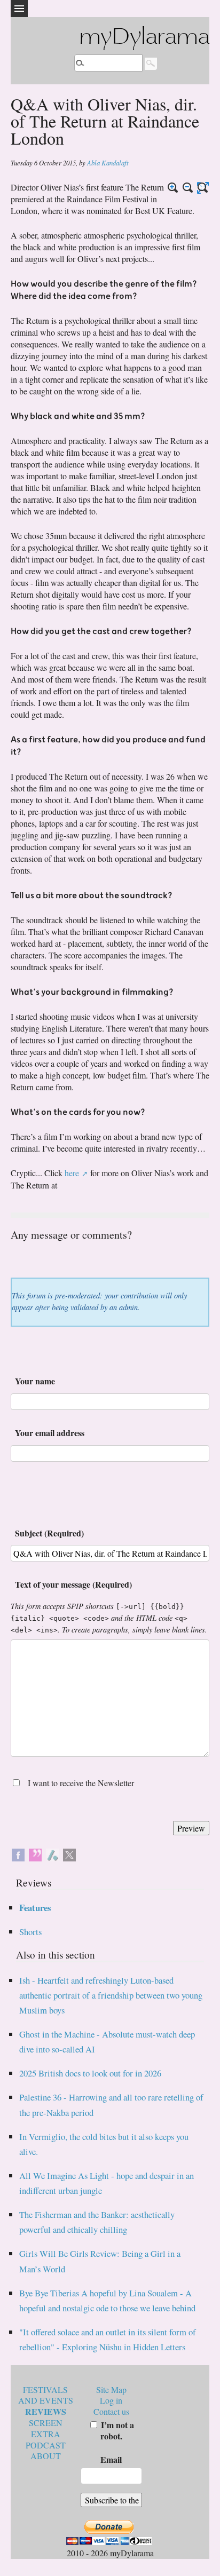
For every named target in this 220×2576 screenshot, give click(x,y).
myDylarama (144, 38)
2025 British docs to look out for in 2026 (90, 2073)
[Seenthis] (35, 1853)
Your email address (50, 1433)
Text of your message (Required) (73, 1584)
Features (35, 1908)
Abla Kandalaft (108, 163)
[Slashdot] (52, 1853)
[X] (69, 1853)
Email (111, 2459)
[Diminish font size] (188, 188)
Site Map (111, 2389)
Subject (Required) (49, 1533)
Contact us (111, 2411)
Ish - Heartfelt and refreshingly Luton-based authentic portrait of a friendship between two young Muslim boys (111, 1995)
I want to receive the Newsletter (81, 1783)
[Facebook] (18, 1853)
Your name (35, 1381)
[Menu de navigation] (19, 9)
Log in (111, 2400)
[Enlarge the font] (173, 188)
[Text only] (203, 188)
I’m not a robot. (116, 2430)
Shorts (30, 1932)
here (72, 1173)
